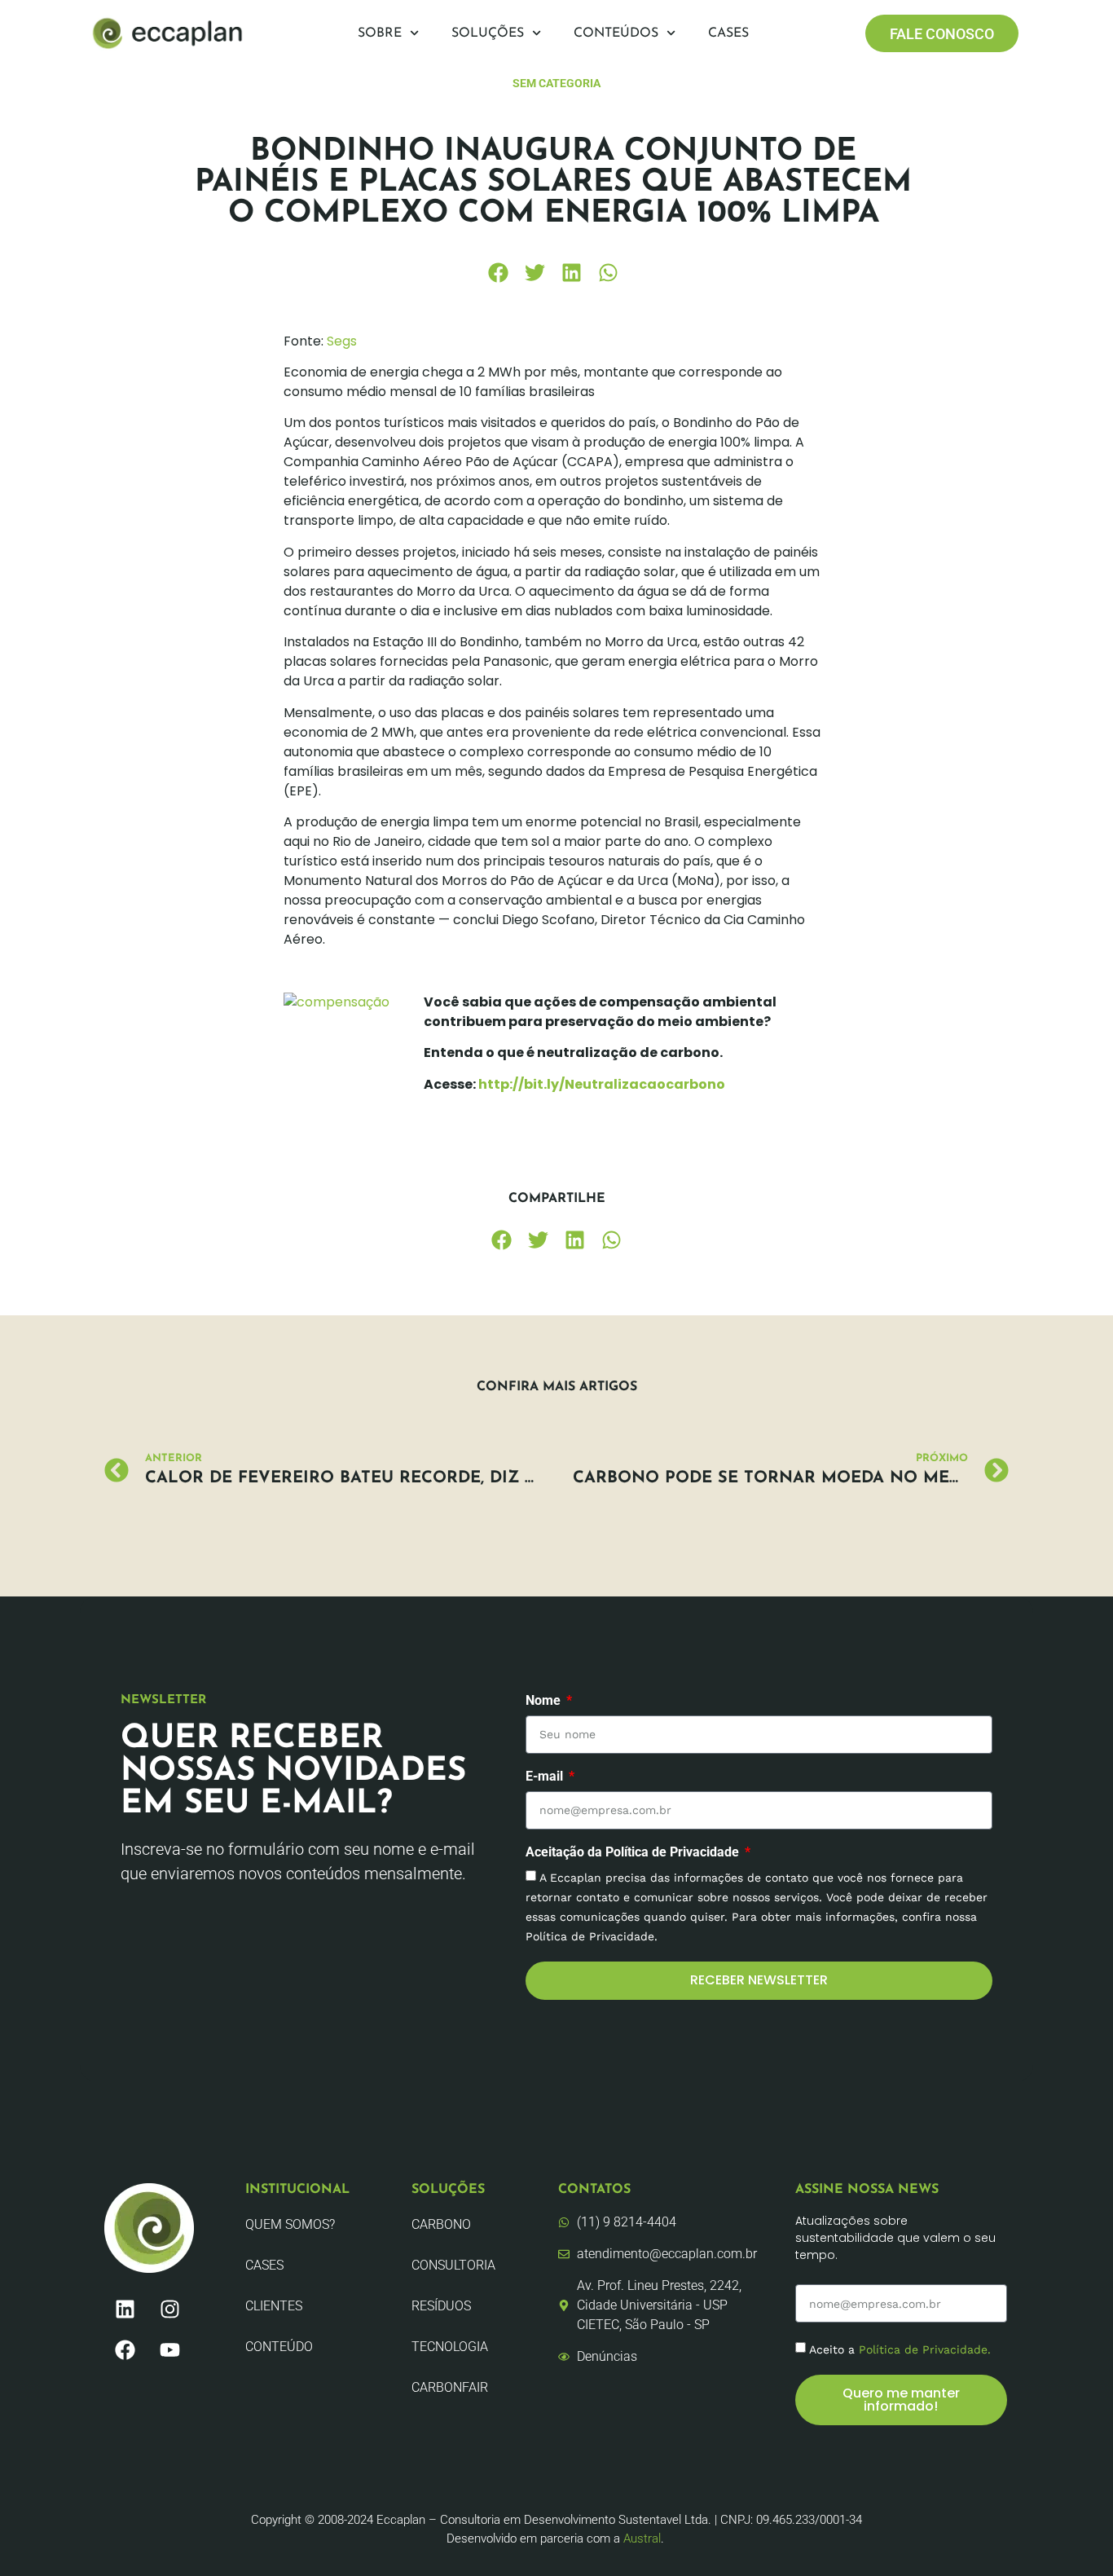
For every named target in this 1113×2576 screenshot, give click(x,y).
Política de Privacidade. (925, 2349)
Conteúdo (279, 2347)
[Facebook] (125, 2350)
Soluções (488, 33)
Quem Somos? (290, 2224)
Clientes (274, 2306)
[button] (498, 273)
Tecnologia (450, 2347)
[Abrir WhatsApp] (1072, 2535)
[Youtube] (169, 2350)
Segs (342, 341)
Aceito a (900, 2349)
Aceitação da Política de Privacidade (634, 1853)
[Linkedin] (125, 2310)
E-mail (546, 1777)
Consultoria (453, 2265)
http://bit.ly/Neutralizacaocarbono (602, 1084)
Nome (545, 1701)
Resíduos (441, 2306)
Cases (728, 33)
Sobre (380, 33)
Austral (642, 2539)
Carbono (441, 2224)
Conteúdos (616, 33)
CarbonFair (450, 2387)
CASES (264, 2265)
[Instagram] (169, 2310)
